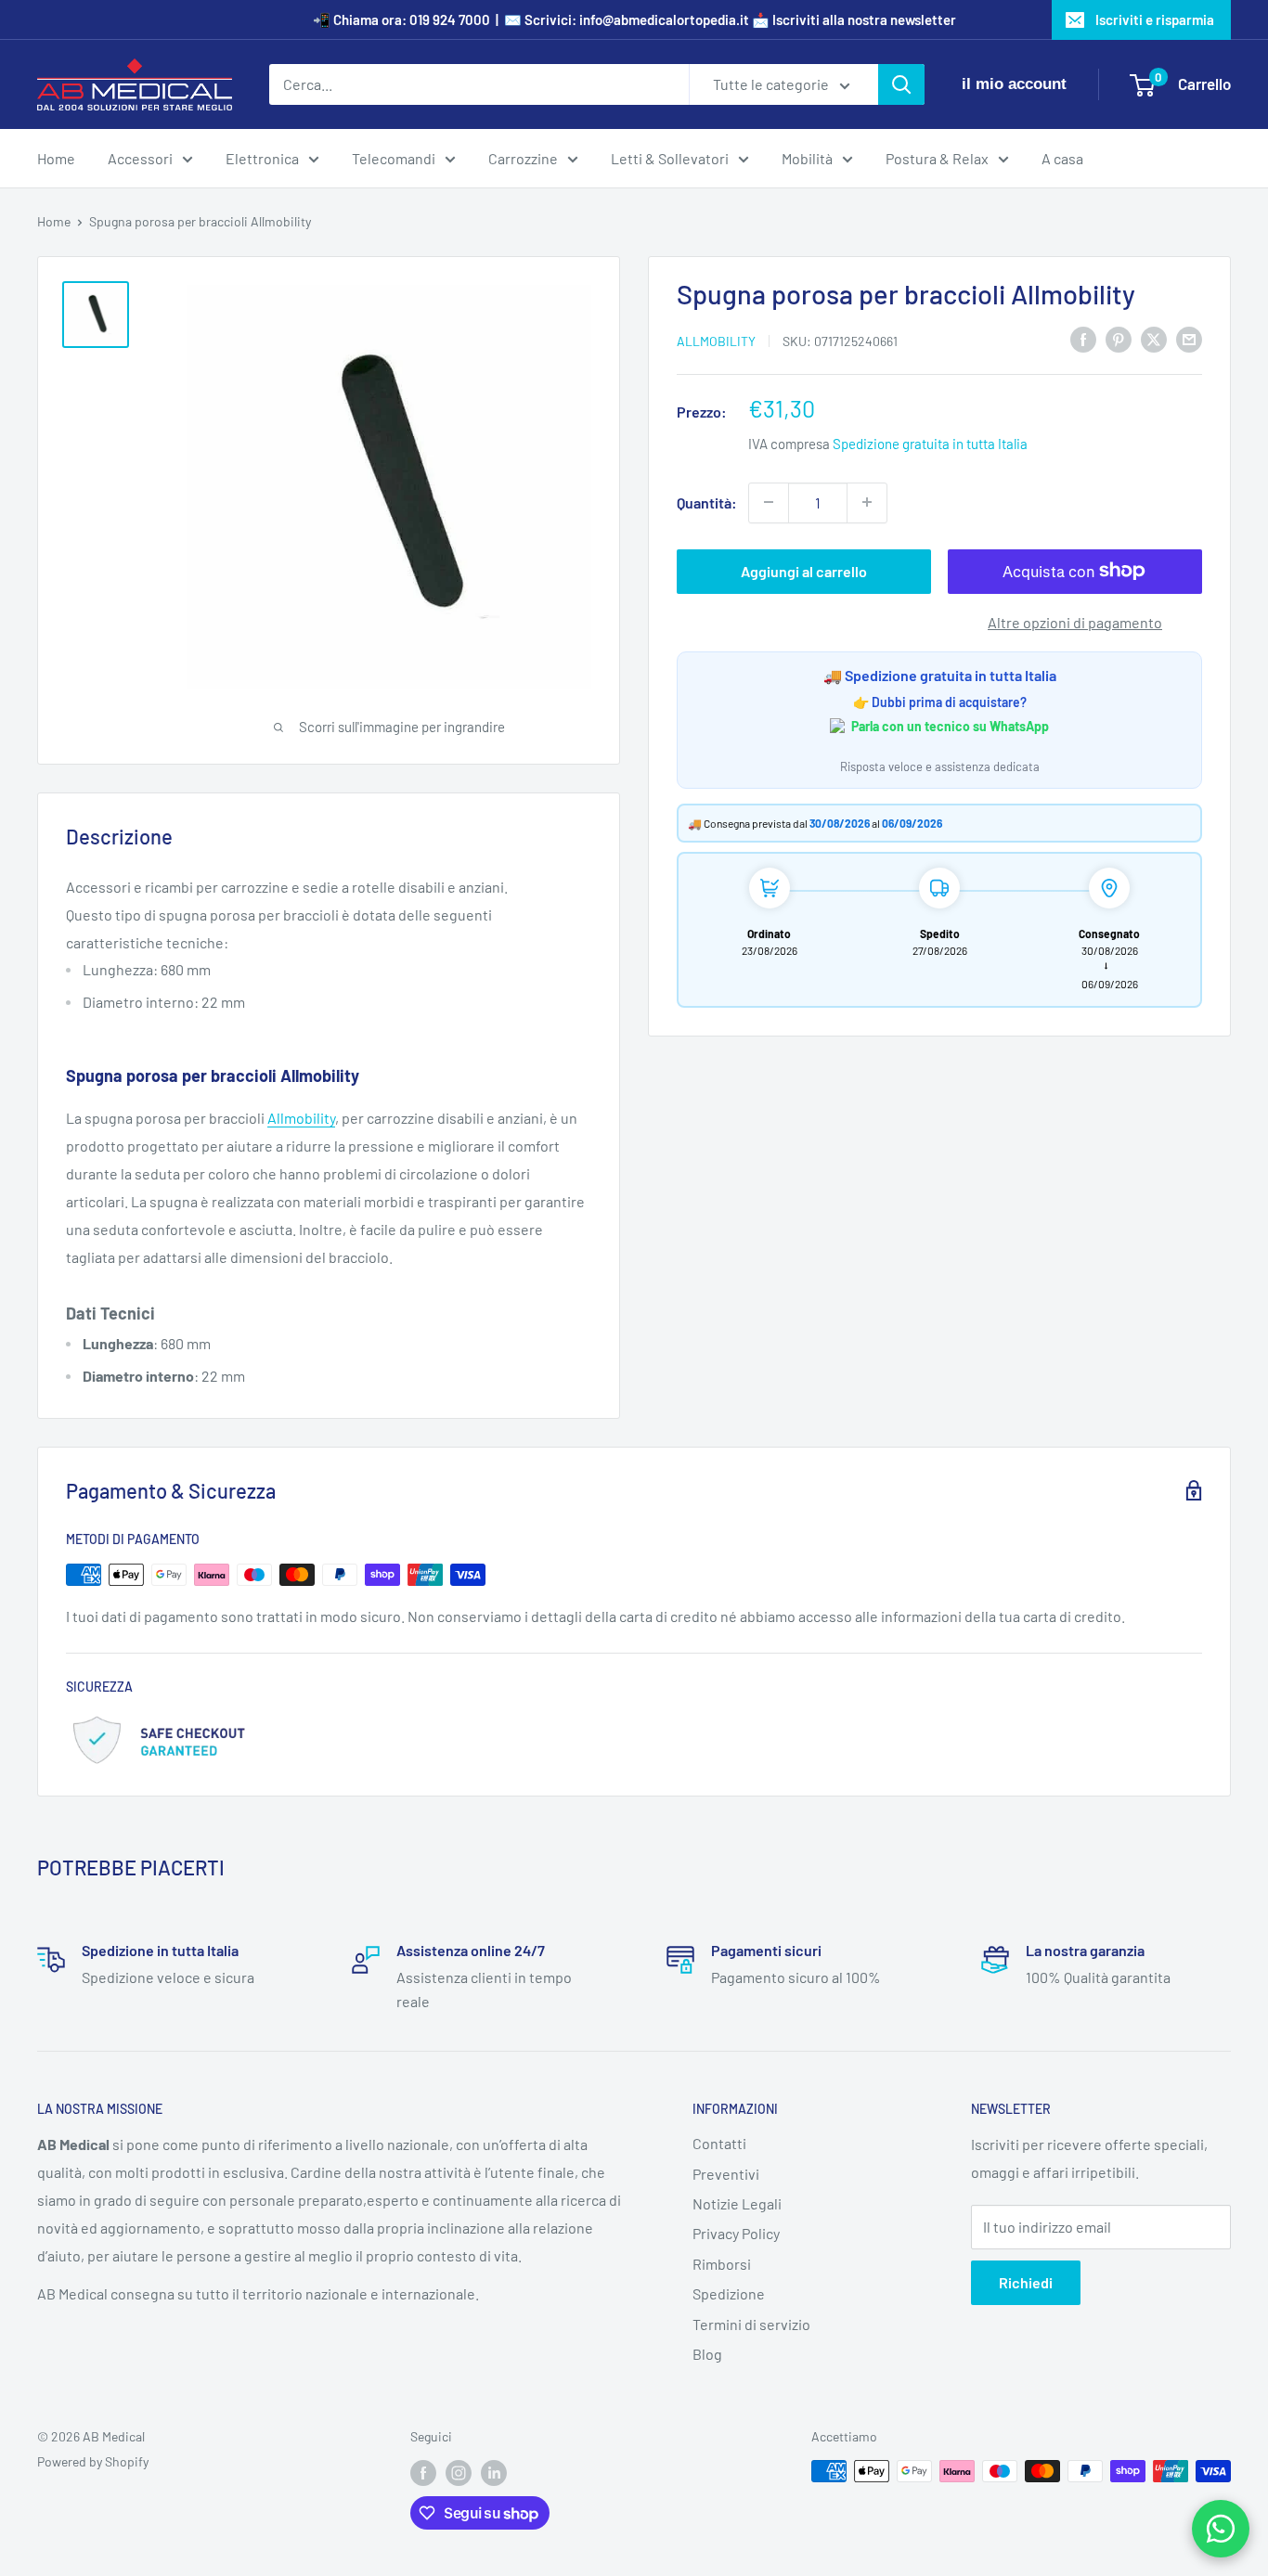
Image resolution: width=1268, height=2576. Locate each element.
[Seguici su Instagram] (459, 2473)
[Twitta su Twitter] (1154, 338)
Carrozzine (523, 158)
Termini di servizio (751, 2324)
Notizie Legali (737, 2203)
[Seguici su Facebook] (423, 2473)
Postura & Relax (937, 158)
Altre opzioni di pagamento (1075, 621)
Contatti (719, 2143)
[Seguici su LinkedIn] (494, 2473)
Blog (707, 2354)
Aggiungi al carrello (804, 570)
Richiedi (1026, 2282)
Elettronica (262, 158)
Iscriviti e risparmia (1155, 19)
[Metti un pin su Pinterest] (1119, 338)
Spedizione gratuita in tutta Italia (930, 443)
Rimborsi (722, 2264)
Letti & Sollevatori (670, 158)
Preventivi (726, 2174)
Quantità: (707, 502)
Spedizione (729, 2293)
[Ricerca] (901, 84)
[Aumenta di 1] (867, 502)
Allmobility (716, 340)
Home (56, 158)
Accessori (140, 158)
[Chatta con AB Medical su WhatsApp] (1221, 2529)
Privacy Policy (736, 2233)
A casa (1062, 158)
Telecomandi (394, 158)
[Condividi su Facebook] (1083, 338)
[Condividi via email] (1189, 338)
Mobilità (807, 158)
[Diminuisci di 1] (769, 502)
